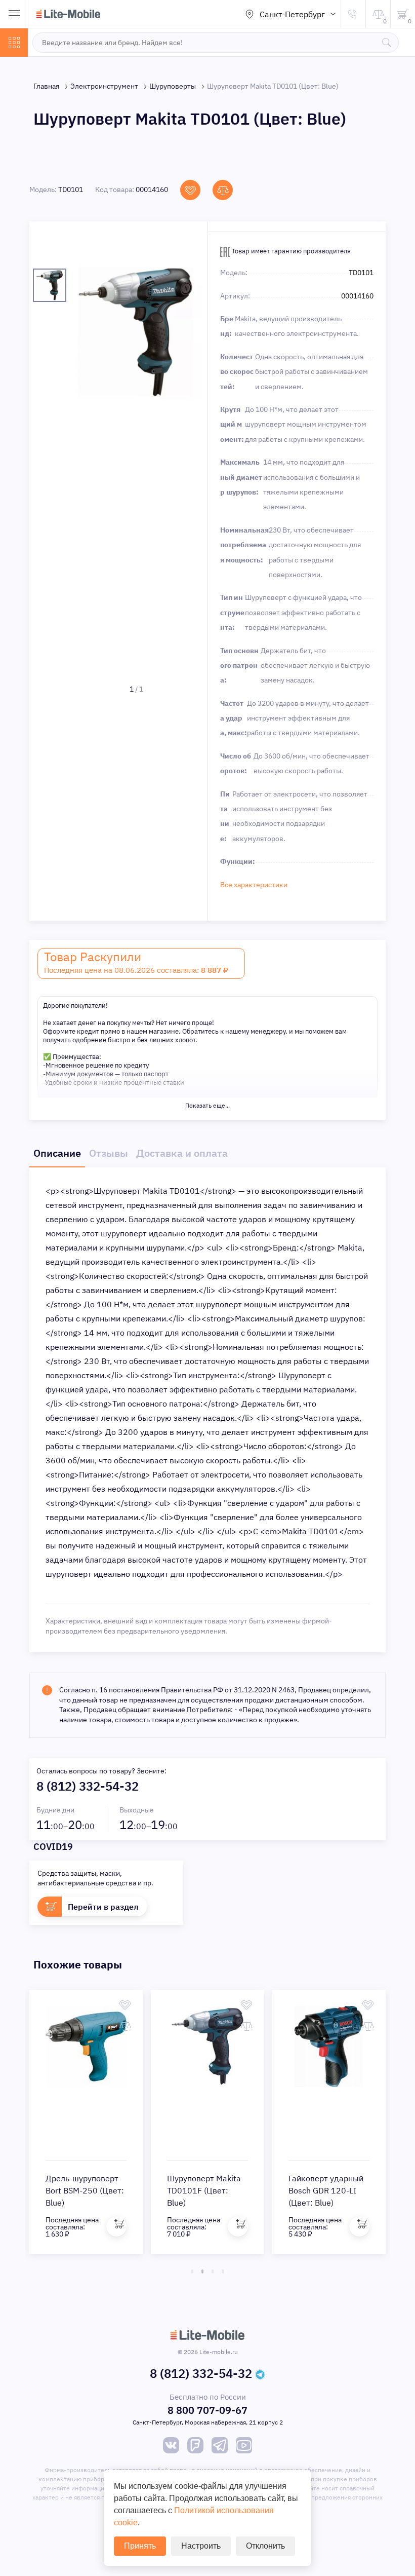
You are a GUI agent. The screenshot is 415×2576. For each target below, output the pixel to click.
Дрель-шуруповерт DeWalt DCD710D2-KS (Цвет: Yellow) (110, 2190)
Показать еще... (207, 1105)
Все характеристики (254, 885)
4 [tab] (223, 2271)
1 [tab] (192, 2271)
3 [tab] (213, 2271)
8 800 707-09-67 (207, 2410)
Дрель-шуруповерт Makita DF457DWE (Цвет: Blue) (231, 2190)
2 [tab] (202, 2271)
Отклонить (265, 2546)
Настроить (201, 2546)
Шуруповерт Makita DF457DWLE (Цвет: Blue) (353, 2190)
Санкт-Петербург (292, 14)
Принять (140, 2546)
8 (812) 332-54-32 (88, 1786)
